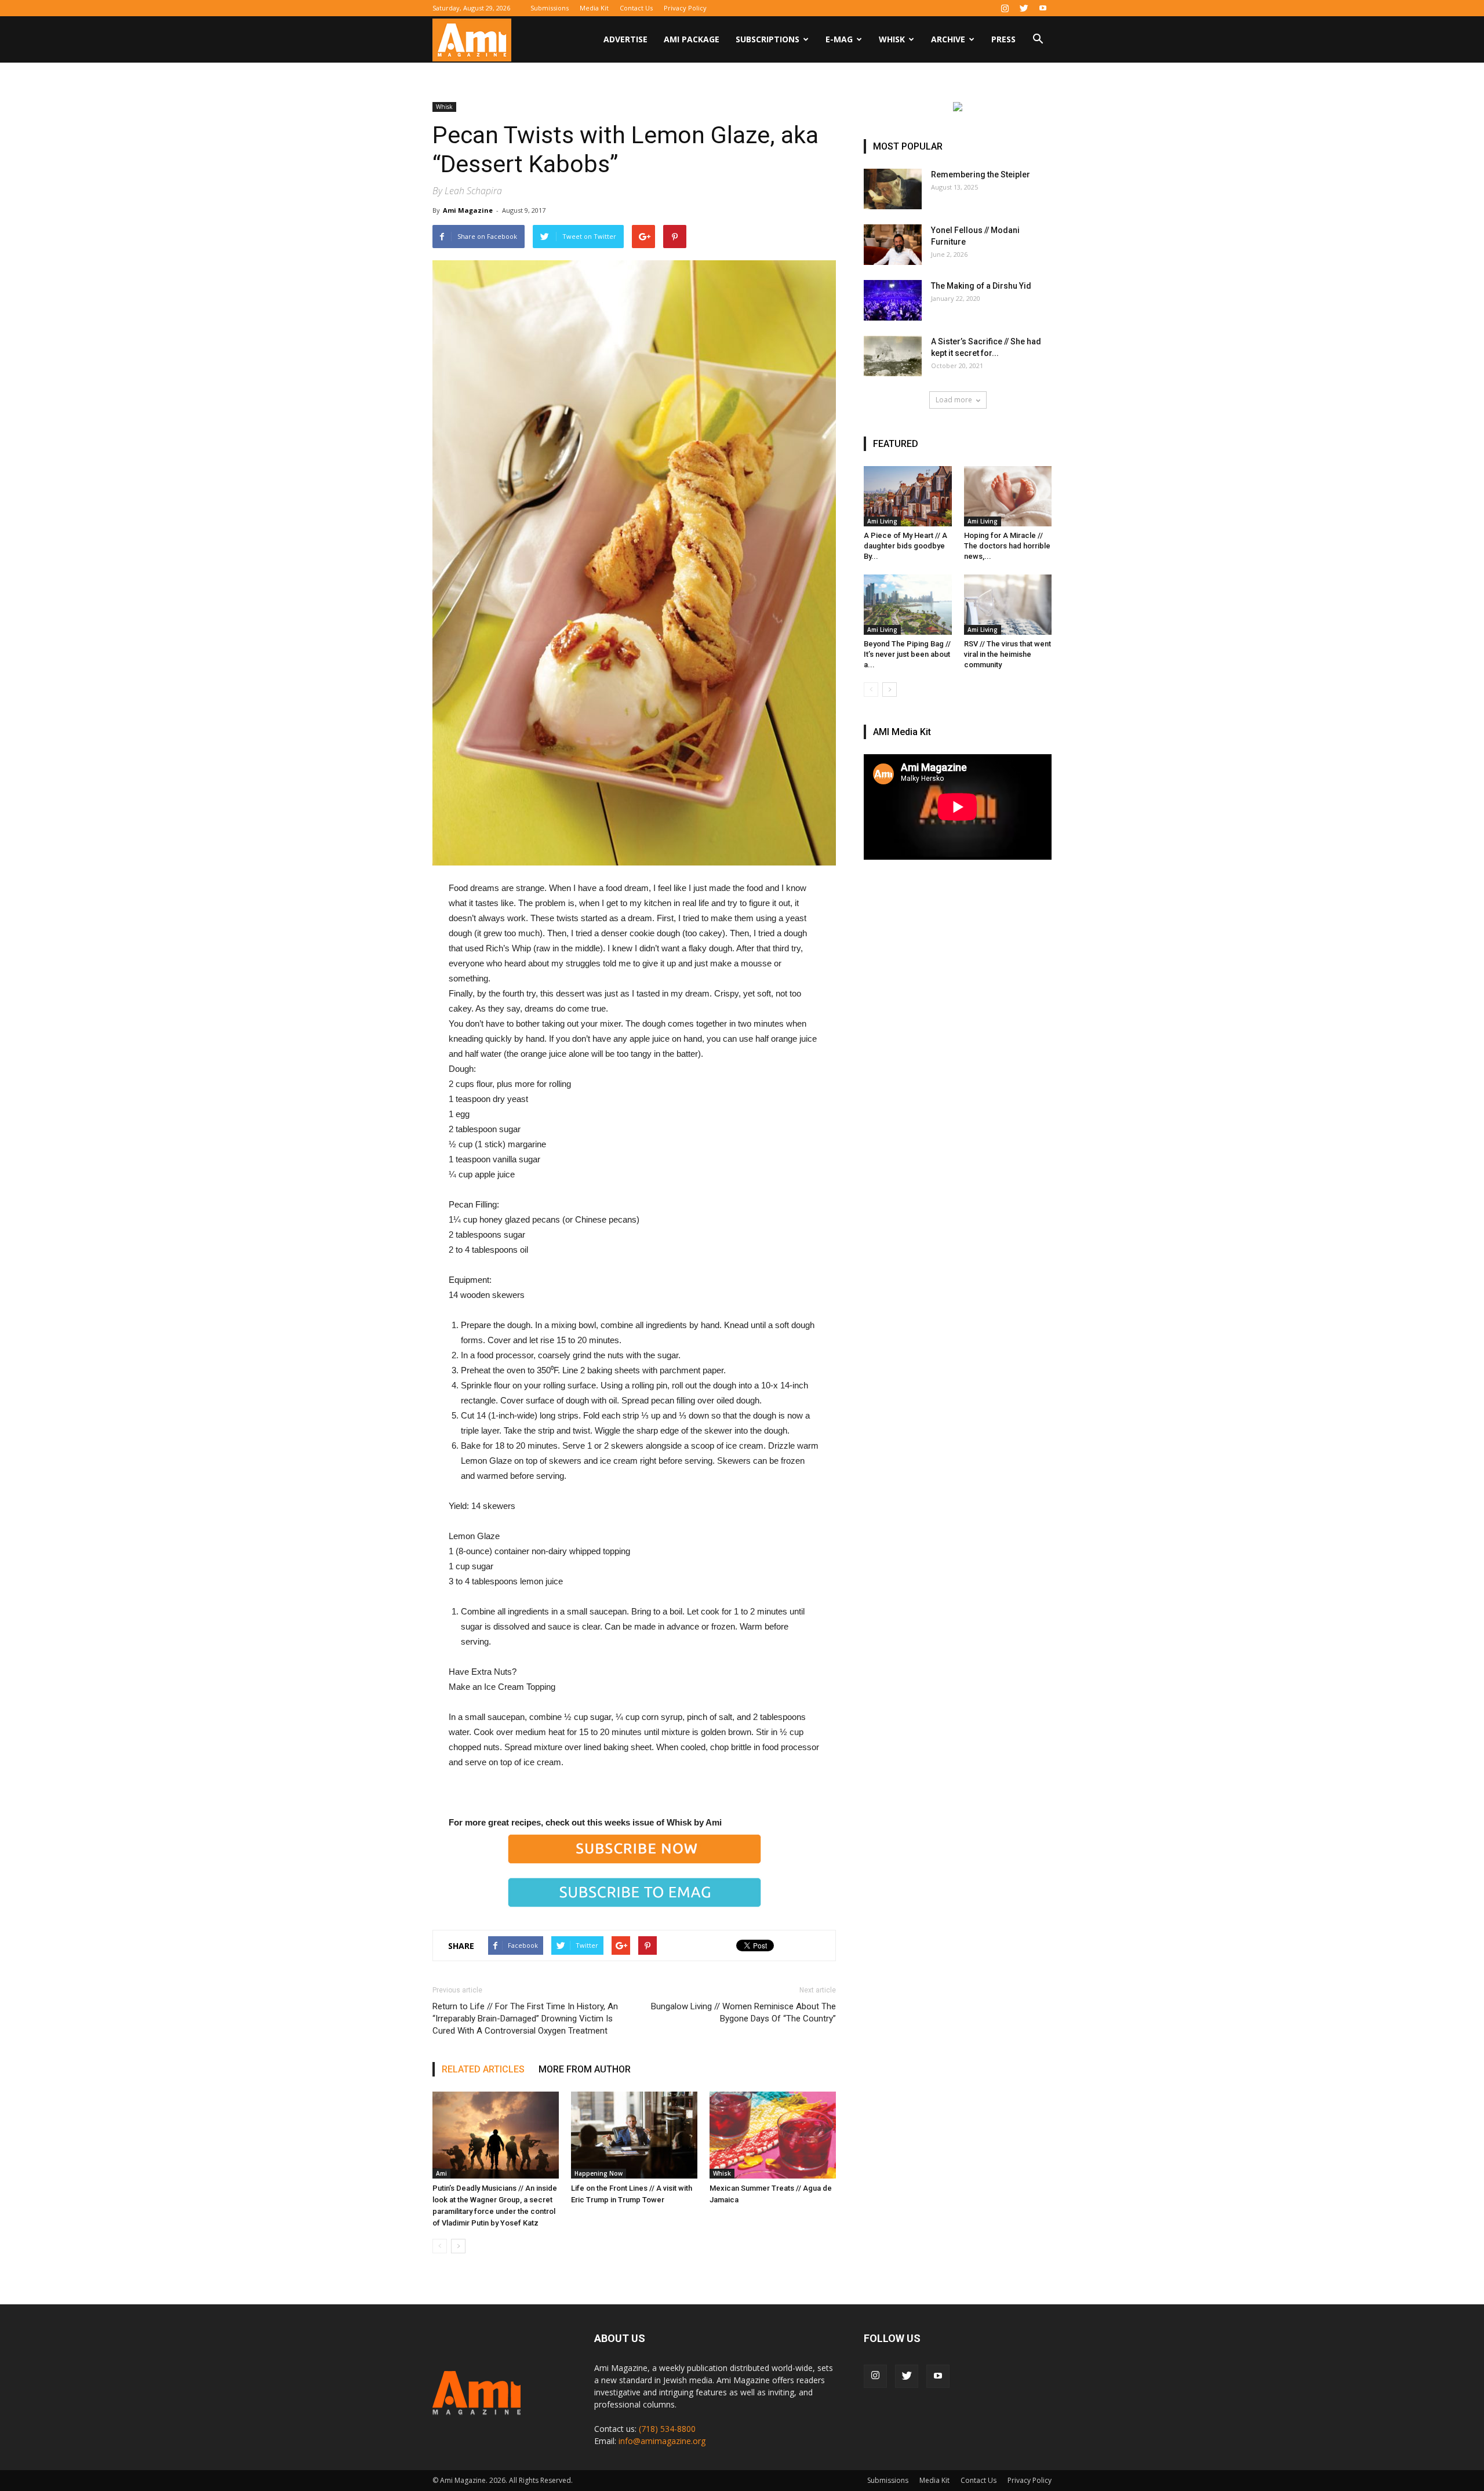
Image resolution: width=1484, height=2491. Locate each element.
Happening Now (599, 2173)
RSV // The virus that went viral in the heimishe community (1007, 654)
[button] (1038, 40)
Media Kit (594, 8)
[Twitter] (1024, 8)
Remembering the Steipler (981, 174)
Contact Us (636, 8)
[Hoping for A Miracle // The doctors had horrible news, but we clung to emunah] (1008, 496)
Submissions (550, 8)
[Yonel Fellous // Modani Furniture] (893, 245)
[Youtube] (1043, 8)
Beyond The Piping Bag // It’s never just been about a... (907, 654)
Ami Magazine (468, 210)
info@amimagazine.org (662, 2441)
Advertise (625, 39)
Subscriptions (768, 39)
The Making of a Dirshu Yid (981, 286)
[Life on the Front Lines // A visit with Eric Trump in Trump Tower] (634, 2135)
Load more (954, 400)
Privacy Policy (685, 8)
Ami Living (882, 521)
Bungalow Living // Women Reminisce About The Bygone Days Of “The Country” (743, 2012)
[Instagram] (1005, 8)
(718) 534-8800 (667, 2429)
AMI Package (692, 39)
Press (1003, 39)
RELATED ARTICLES (483, 2069)
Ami (441, 2173)
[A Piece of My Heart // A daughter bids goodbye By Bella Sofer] (908, 496)
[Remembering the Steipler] (893, 189)
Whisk (892, 39)
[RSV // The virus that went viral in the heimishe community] (1008, 605)
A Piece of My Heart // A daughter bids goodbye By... (905, 546)
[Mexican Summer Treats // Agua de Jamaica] (773, 2135)
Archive (948, 39)
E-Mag (839, 39)
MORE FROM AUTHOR (585, 2069)
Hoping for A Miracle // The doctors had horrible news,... (1007, 546)
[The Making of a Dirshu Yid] (893, 300)
